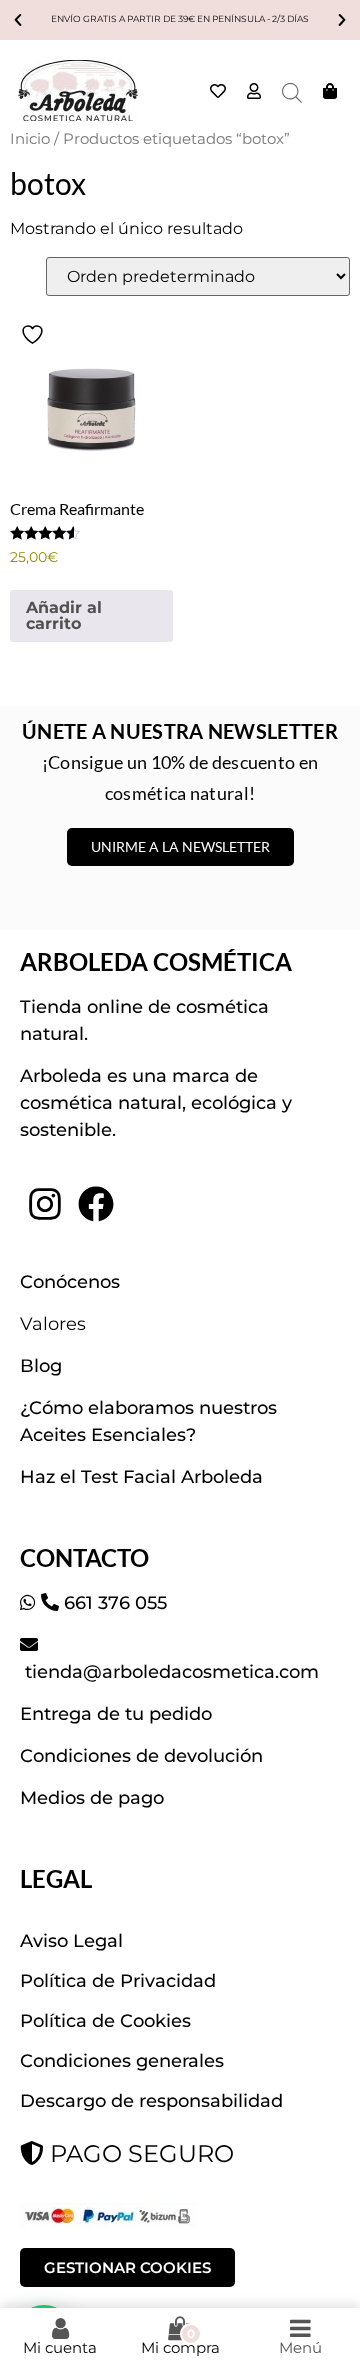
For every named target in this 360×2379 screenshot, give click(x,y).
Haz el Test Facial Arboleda (141, 1477)
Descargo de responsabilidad (151, 2101)
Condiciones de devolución (141, 1756)
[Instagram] (45, 1204)
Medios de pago (92, 1798)
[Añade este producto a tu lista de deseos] (35, 334)
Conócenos (70, 1282)
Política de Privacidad (118, 1981)
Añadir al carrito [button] (64, 615)
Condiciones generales (122, 2061)
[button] (18, 20)
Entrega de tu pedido (116, 1714)
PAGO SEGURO (139, 2153)
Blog (41, 1366)
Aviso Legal (71, 1941)
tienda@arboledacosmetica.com (169, 1672)
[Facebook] (95, 1204)
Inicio (30, 139)
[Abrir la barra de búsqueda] (292, 93)
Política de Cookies (105, 2021)
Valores (53, 1324)
